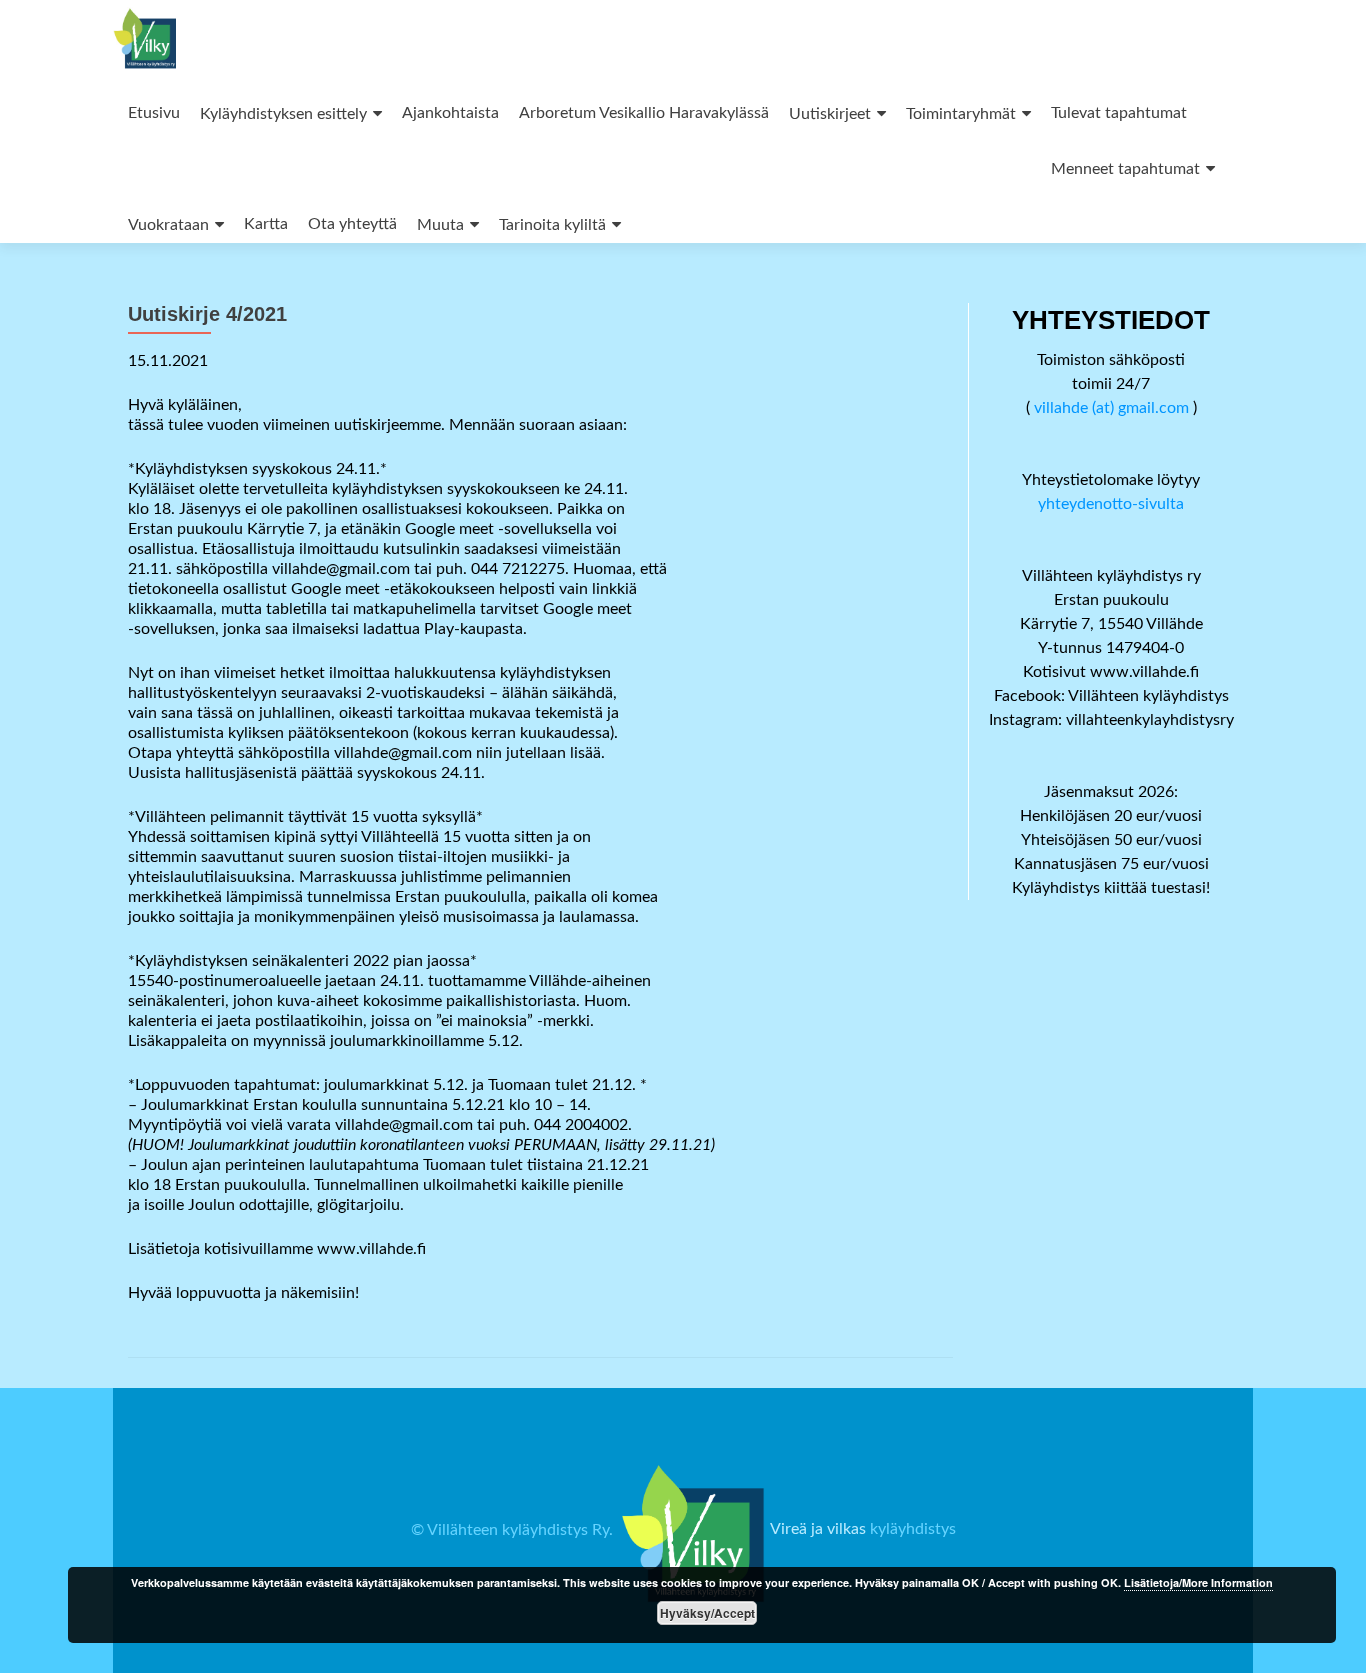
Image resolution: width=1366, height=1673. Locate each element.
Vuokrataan (168, 225)
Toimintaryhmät (961, 114)
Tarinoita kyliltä (552, 225)
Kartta (266, 224)
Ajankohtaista (450, 113)
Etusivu (154, 113)
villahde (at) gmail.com (1111, 408)
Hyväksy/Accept (707, 1613)
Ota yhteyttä (352, 224)
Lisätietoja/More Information (1198, 1582)
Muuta (440, 225)
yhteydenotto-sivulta (1111, 504)
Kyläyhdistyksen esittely (283, 114)
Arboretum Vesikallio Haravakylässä (644, 113)
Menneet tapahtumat (1125, 169)
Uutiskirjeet (830, 114)
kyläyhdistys (913, 1530)
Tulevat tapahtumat (1119, 113)
